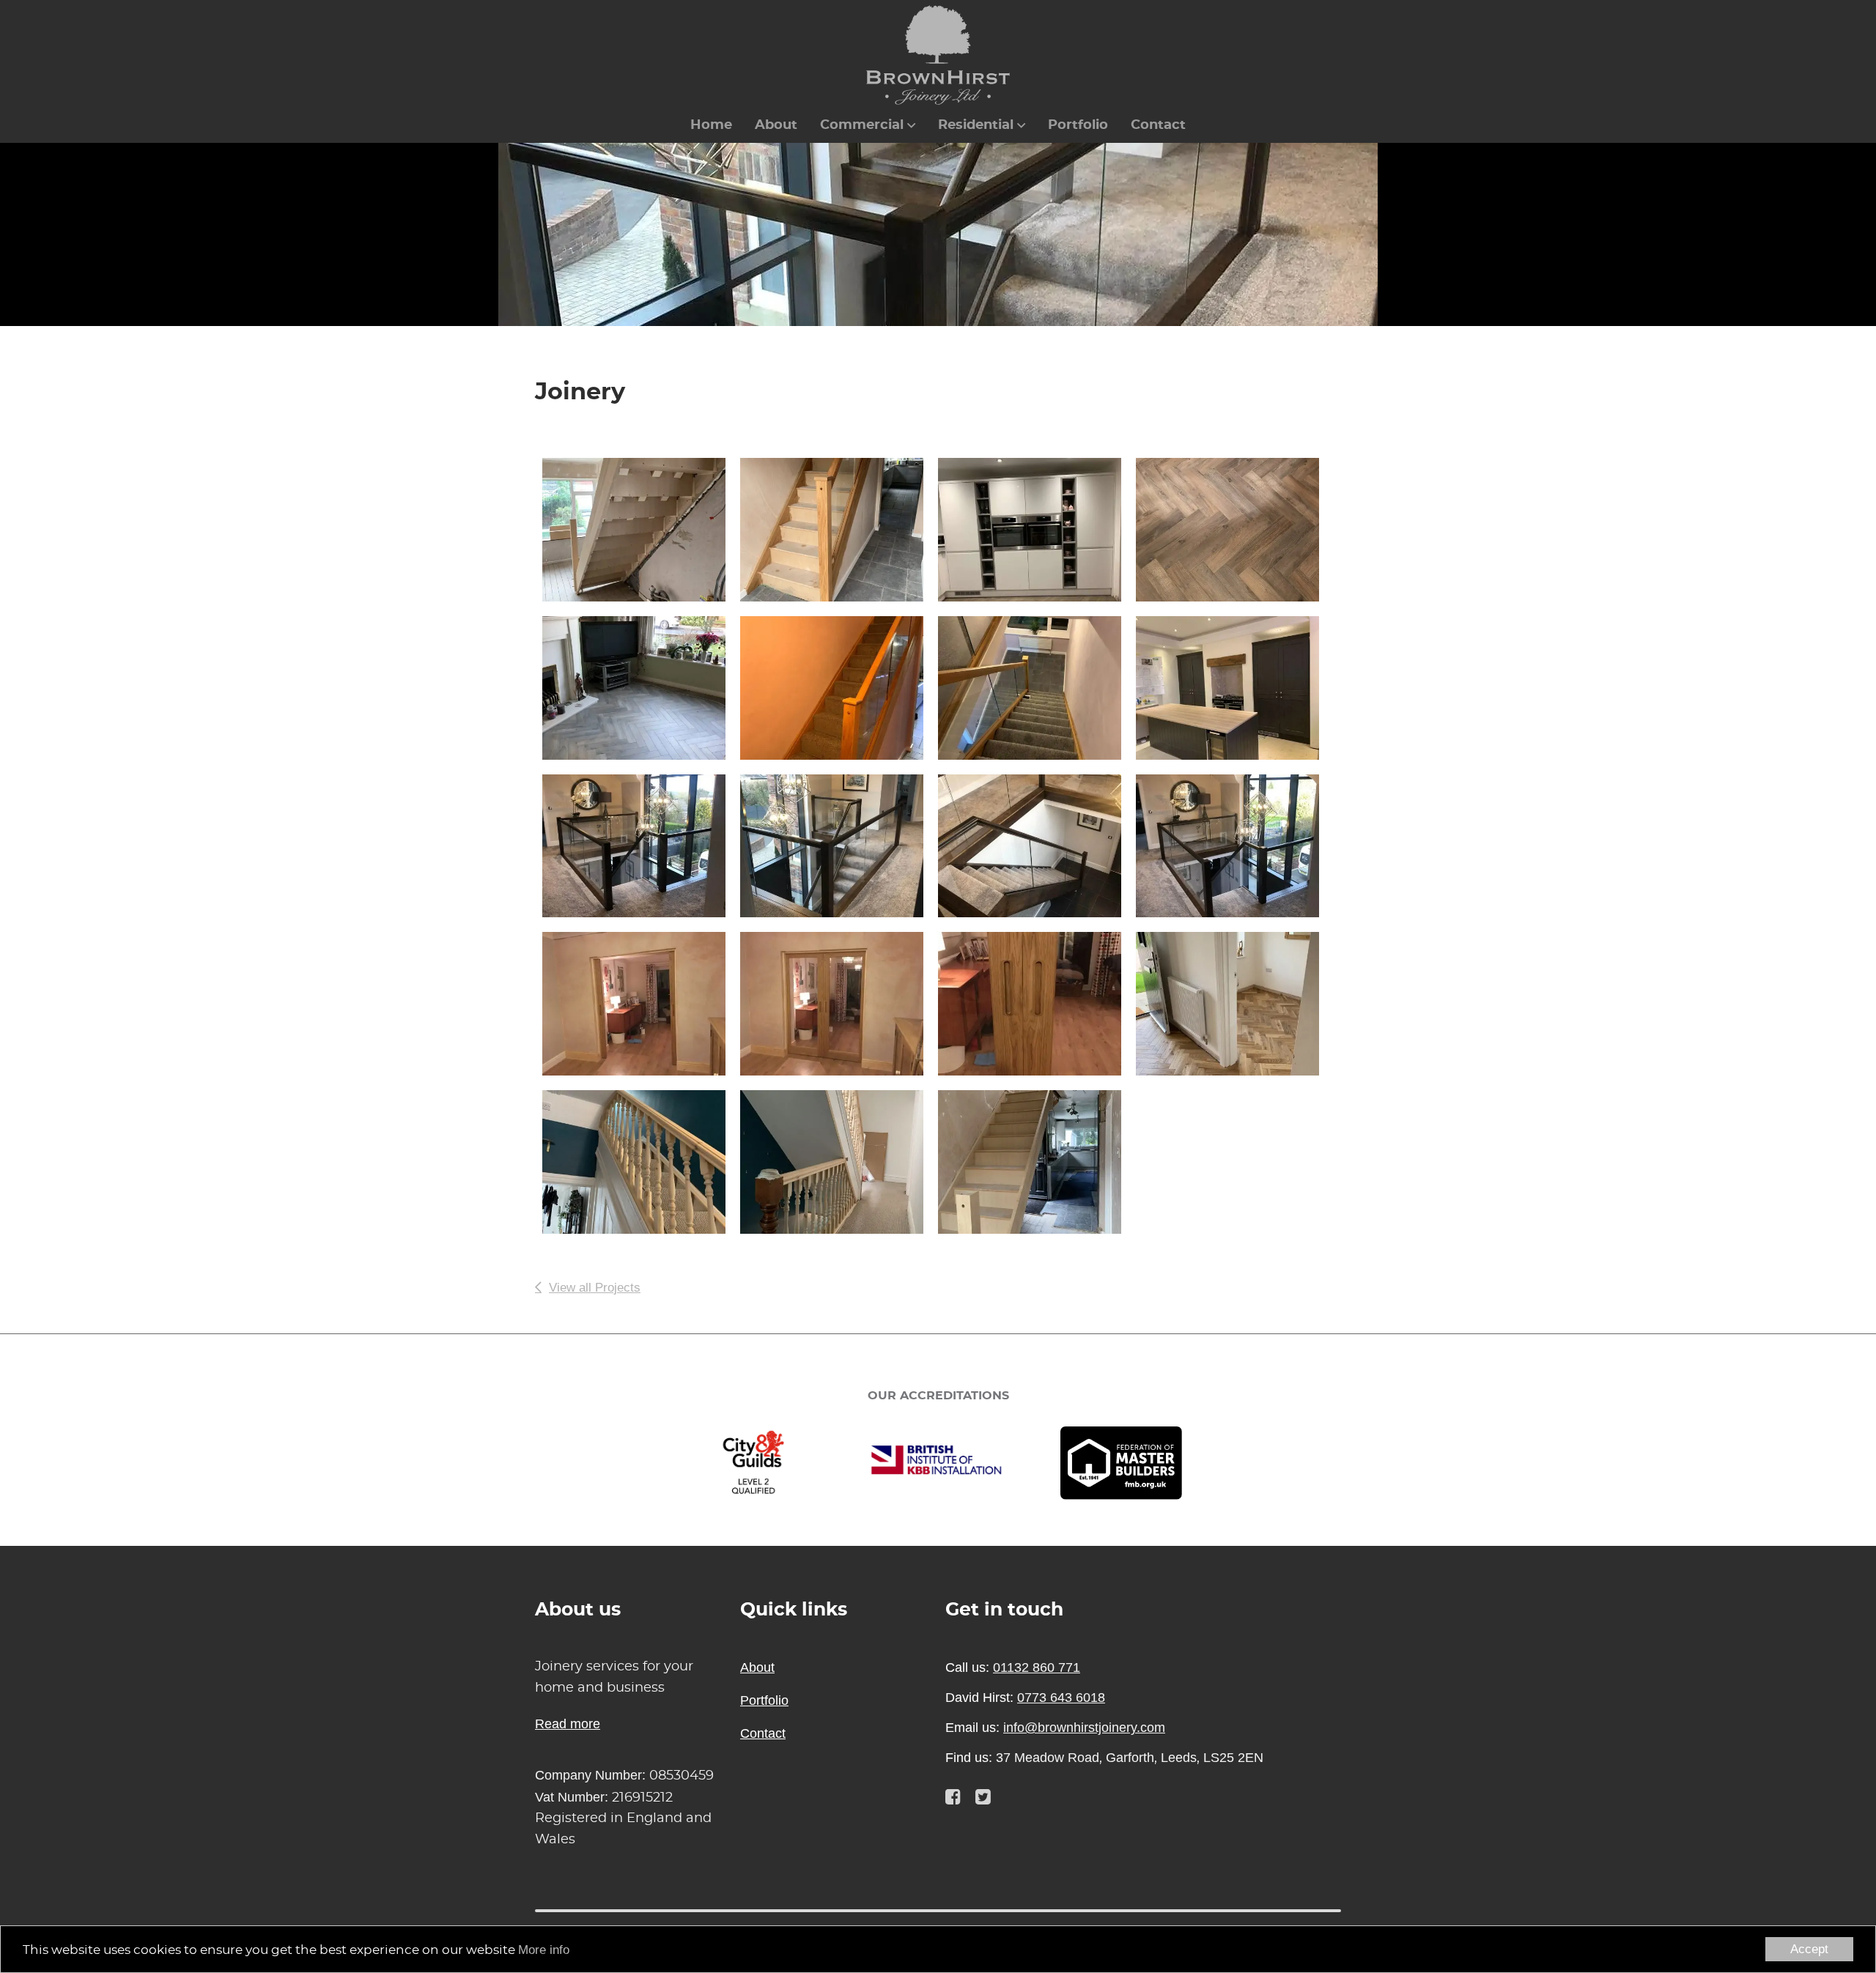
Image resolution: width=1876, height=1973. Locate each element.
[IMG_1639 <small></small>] (1037, 688)
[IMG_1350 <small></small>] (1037, 530)
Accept (1809, 1949)
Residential (976, 125)
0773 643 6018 (1061, 1698)
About (776, 125)
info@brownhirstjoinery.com (1084, 1728)
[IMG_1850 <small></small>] (1235, 846)
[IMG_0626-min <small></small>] (1037, 1162)
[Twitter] (983, 1797)
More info (544, 1950)
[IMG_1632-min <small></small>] (641, 688)
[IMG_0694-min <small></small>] (839, 530)
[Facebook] (953, 1797)
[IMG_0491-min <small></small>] (839, 1162)
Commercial (862, 125)
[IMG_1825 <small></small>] (1235, 688)
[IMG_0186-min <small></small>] (1235, 1004)
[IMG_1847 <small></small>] (839, 846)
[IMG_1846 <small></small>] (641, 846)
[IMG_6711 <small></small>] (641, 1004)
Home (711, 125)
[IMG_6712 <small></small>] (839, 1004)
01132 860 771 (1037, 1667)
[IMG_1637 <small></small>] (839, 688)
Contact (1158, 125)
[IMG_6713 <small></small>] (1037, 1004)
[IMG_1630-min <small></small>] (1235, 530)
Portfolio (1078, 125)
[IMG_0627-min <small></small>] (641, 530)
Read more (568, 1724)
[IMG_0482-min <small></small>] (641, 1162)
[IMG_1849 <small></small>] (1037, 846)
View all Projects (595, 1288)
